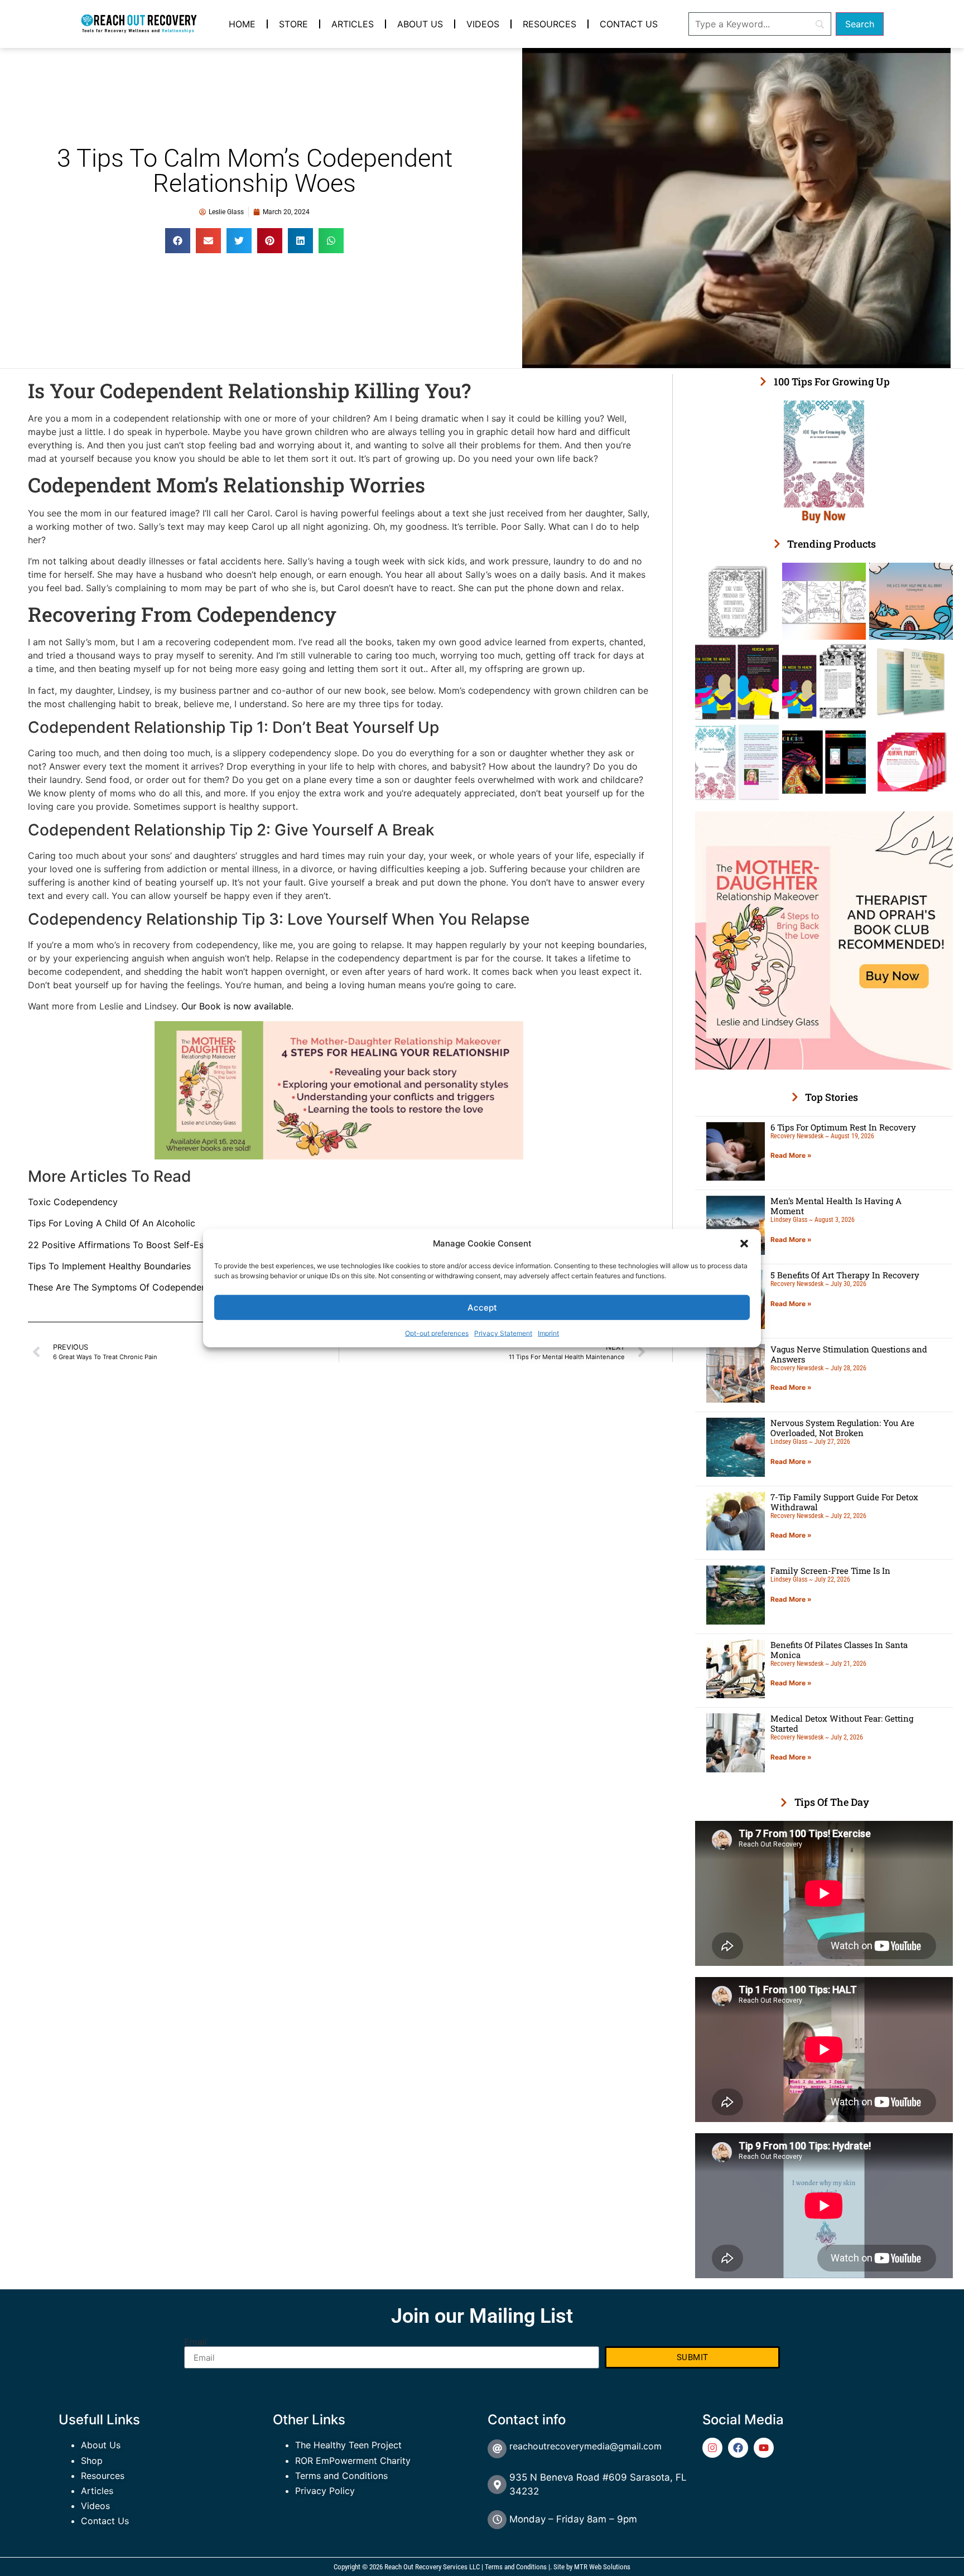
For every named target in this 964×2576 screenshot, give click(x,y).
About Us (420, 24)
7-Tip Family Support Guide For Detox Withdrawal (844, 1502)
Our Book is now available (236, 1006)
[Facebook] (738, 2448)
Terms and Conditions (341, 2476)
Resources (550, 24)
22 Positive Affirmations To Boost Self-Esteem (126, 1245)
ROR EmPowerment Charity (353, 2461)
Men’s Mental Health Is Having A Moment (836, 1206)
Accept (482, 1307)
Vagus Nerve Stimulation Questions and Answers (849, 1354)
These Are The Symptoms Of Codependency (122, 1287)
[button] (744, 1244)
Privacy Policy (325, 2491)
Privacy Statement (503, 1333)
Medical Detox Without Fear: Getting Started (842, 1723)
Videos (483, 24)
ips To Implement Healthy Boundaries (112, 1266)
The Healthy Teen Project (348, 2445)
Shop (92, 2461)
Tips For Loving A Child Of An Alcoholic (112, 1223)
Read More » (791, 1155)
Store (293, 24)
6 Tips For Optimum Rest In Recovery (843, 1127)
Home (242, 24)
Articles (353, 24)
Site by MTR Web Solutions (592, 2567)
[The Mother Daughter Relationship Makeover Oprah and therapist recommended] (824, 1066)
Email (196, 2342)
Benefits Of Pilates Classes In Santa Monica (839, 1650)
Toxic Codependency (73, 1202)
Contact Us (629, 24)
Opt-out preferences (437, 1333)
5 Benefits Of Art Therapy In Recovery (845, 1275)
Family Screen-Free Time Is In (830, 1570)
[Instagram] (712, 2448)
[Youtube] (764, 2448)
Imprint (548, 1333)
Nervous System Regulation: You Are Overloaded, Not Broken (842, 1428)
